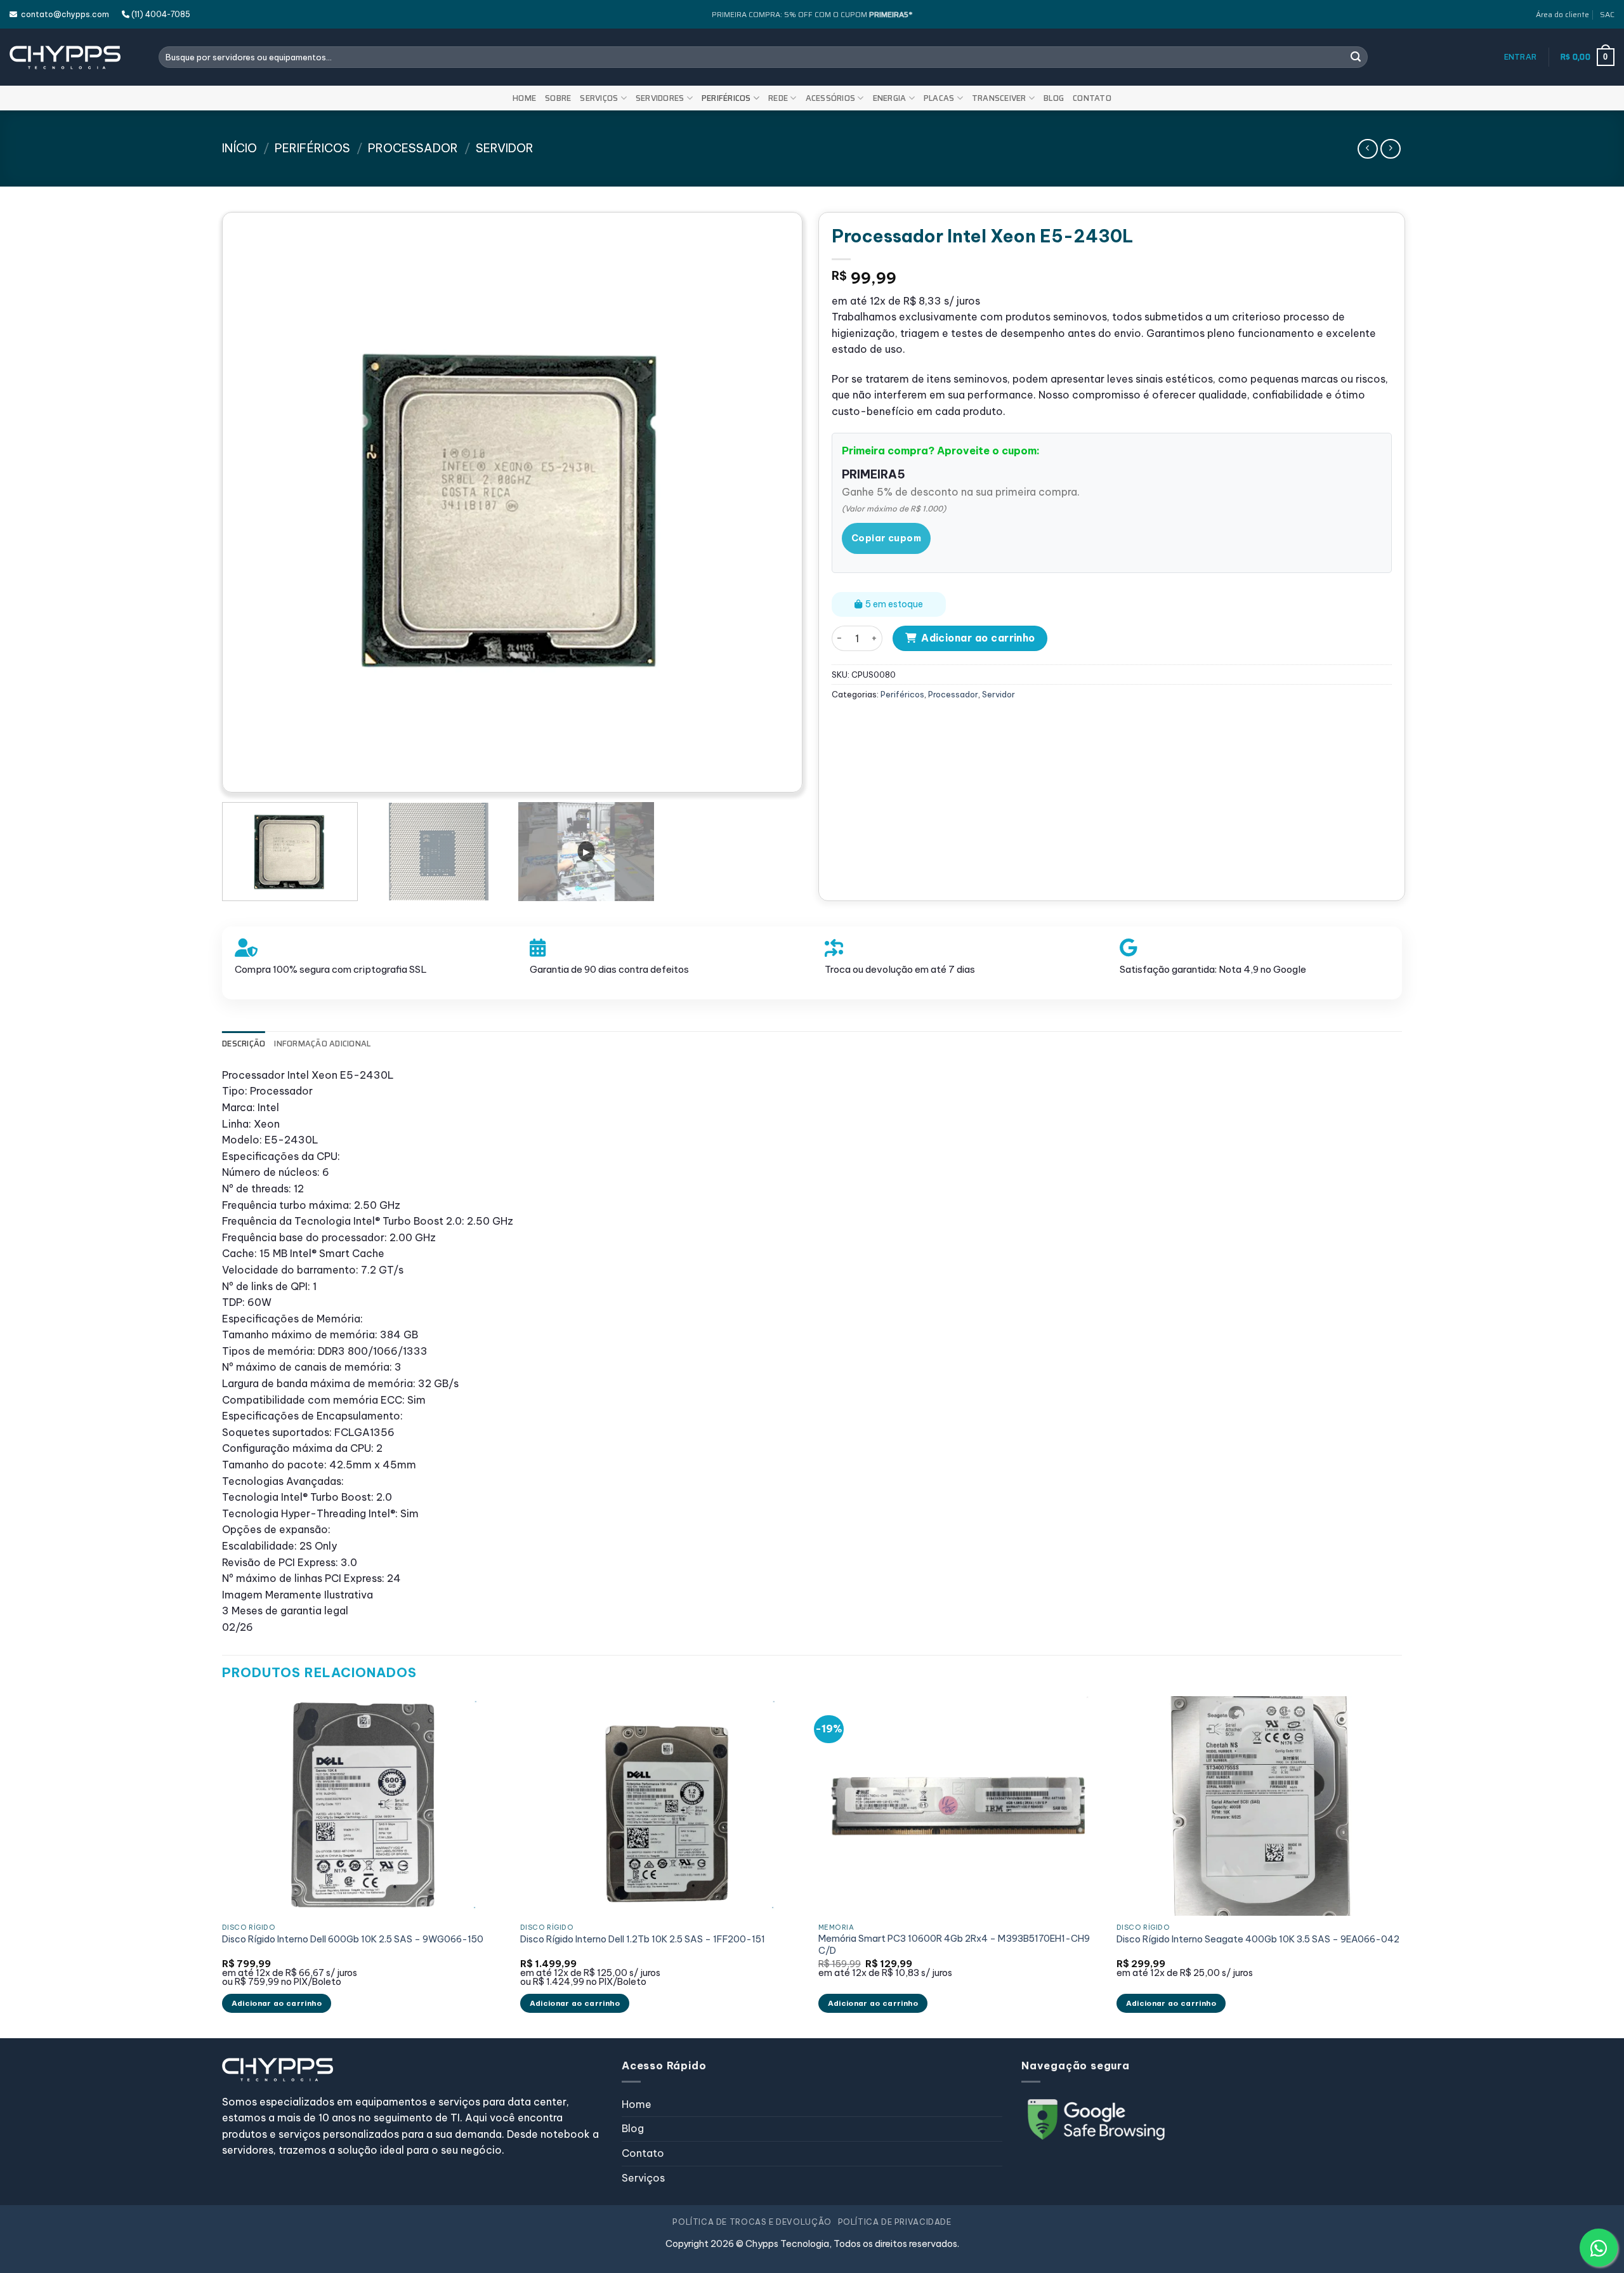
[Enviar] (1356, 57)
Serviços (599, 98)
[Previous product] (1390, 149)
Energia (890, 98)
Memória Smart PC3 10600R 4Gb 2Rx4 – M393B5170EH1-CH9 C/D (954, 1945)
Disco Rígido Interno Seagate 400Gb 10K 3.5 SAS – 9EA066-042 (1258, 1939)
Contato (1092, 98)
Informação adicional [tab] (322, 1044)
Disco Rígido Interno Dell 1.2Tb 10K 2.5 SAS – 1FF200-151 (643, 1939)
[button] (1521, 57)
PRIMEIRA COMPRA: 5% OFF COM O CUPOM (812, 14)
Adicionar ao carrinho (978, 638)
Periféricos (726, 98)
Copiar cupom (886, 538)
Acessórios (831, 98)
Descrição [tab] (244, 1044)
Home (524, 98)
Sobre (558, 98)
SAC (1607, 14)
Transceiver (999, 98)
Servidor (505, 148)
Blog (1054, 98)
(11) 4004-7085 (160, 14)
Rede (778, 98)
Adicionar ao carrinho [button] (277, 2003)
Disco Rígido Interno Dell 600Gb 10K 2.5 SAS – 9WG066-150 (353, 1939)
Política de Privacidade (895, 2222)
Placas (939, 98)
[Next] (768, 502)
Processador (413, 148)
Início (239, 148)
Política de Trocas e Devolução (752, 2222)
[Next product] (1367, 149)
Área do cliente (1562, 14)
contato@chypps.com (63, 14)
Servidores (660, 98)
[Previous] (256, 502)
